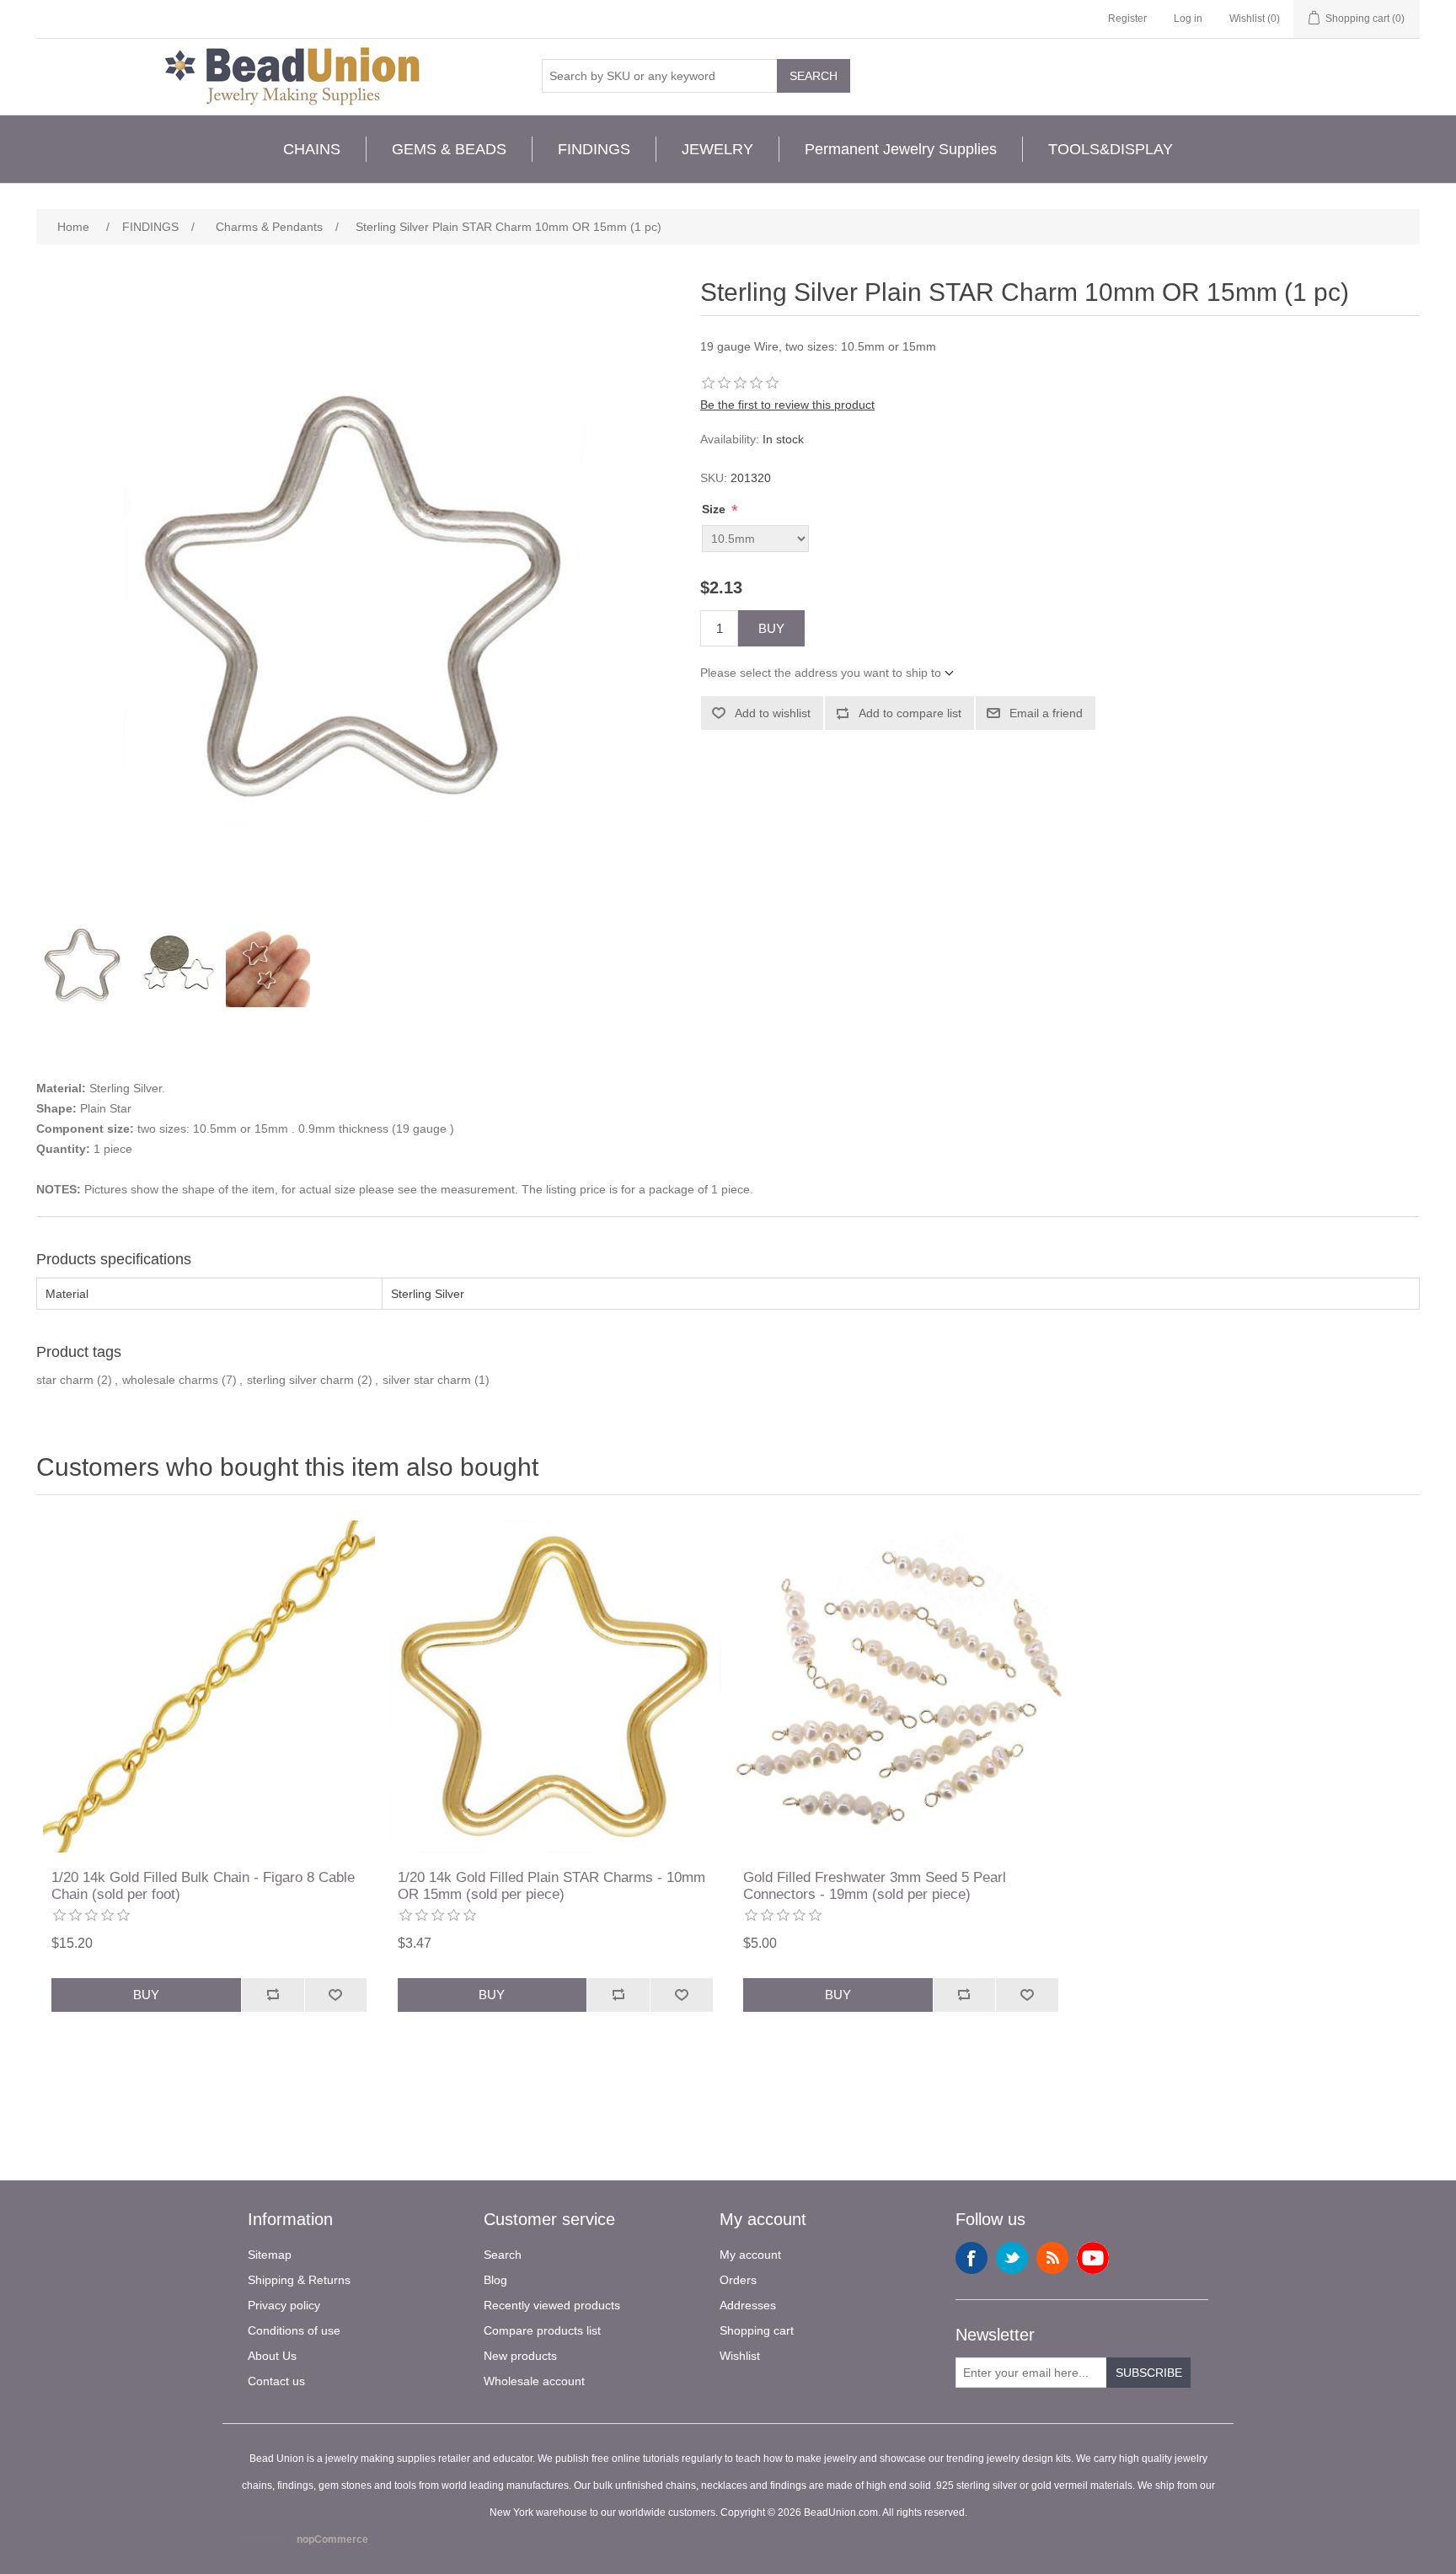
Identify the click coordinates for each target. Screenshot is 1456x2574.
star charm (65, 1380)
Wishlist (740, 2356)
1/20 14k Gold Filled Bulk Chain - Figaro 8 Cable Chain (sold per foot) (203, 1886)
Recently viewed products (552, 2305)
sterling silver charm (300, 1380)
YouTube (1093, 2258)
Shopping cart (757, 2330)
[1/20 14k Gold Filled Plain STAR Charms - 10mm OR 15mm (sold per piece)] (555, 1687)
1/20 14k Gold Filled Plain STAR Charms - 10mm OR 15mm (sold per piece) (551, 1886)
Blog (495, 2280)
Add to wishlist (773, 713)
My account (750, 2255)
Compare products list (542, 2330)
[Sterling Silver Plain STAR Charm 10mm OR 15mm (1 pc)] (83, 965)
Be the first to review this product (787, 405)
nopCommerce (332, 2539)
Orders (738, 2280)
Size (715, 509)
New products (520, 2356)
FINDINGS (594, 149)
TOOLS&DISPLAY (1111, 149)
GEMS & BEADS (449, 149)
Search (814, 76)
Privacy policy (284, 2305)
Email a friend (1046, 713)
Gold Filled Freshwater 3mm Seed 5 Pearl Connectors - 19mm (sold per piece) (875, 1886)
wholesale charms (170, 1380)
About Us (272, 2356)
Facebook (972, 2258)
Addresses (748, 2305)
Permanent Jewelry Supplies (901, 149)
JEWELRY (717, 149)
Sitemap (270, 2255)
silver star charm (427, 1380)
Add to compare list (910, 713)
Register (1127, 19)
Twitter (1012, 2258)
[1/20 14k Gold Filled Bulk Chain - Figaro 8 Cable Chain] (209, 1687)
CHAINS (312, 149)
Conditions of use (294, 2330)
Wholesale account (534, 2381)
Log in (1188, 19)
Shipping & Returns (299, 2280)
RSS (1052, 2258)
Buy (771, 628)
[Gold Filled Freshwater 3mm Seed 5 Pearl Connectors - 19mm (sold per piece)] (901, 1687)
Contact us (276, 2381)
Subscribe (1149, 2373)
